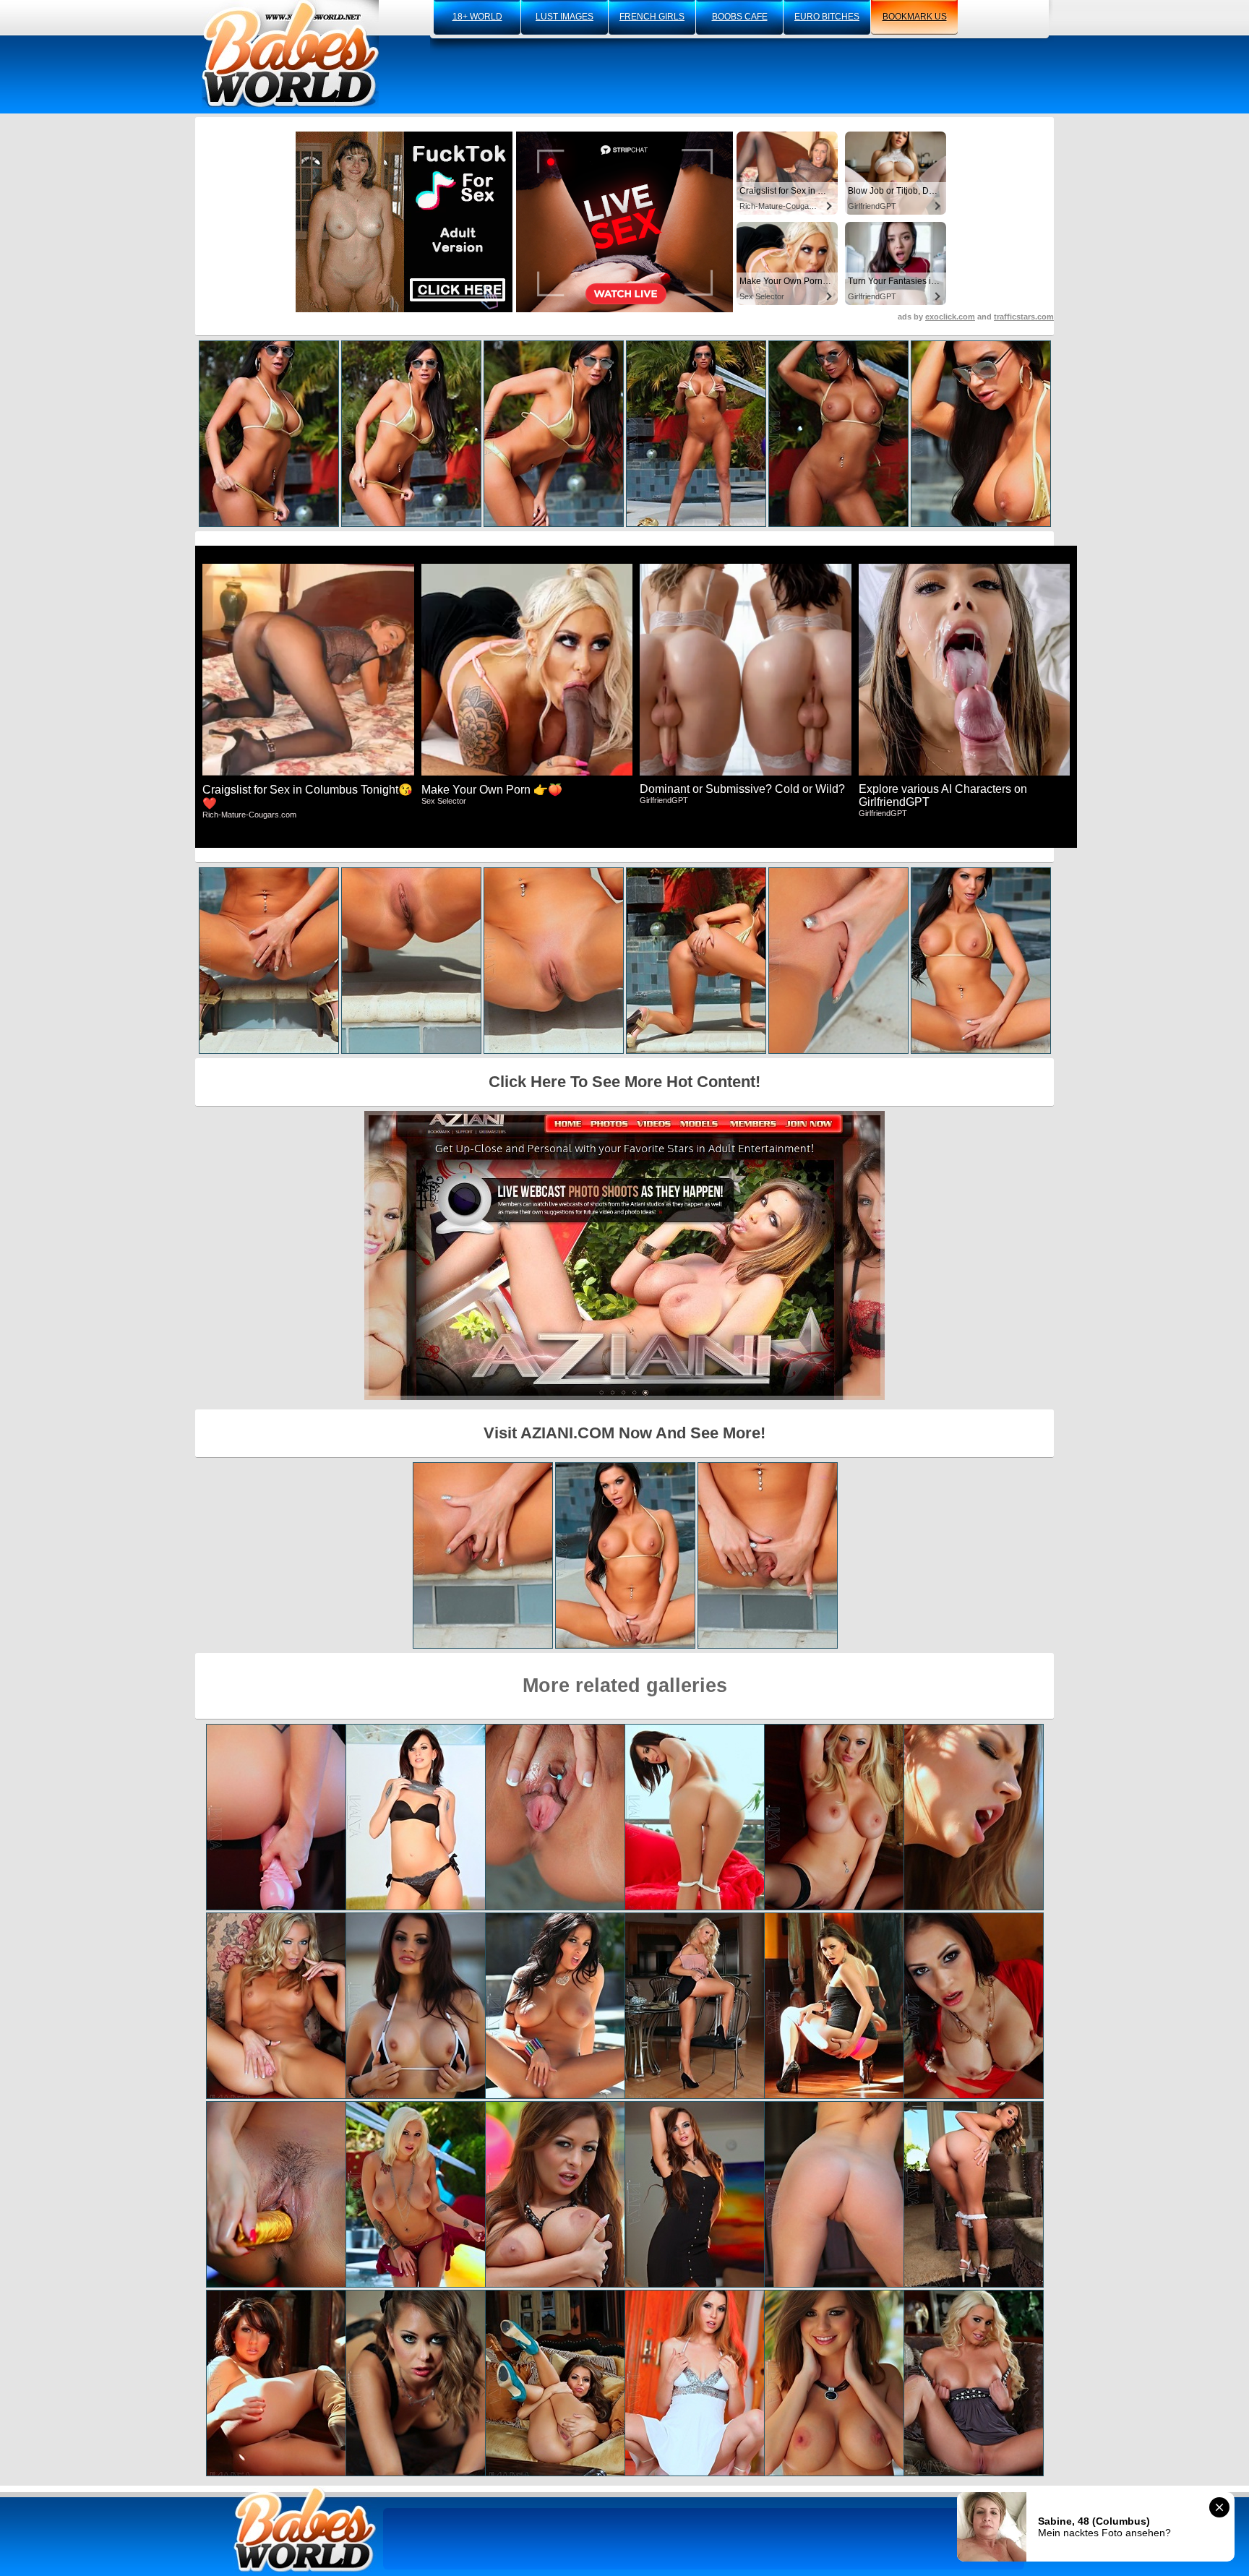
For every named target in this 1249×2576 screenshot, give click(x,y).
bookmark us (915, 17)
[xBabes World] (290, 54)
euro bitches (827, 17)
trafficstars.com (1024, 317)
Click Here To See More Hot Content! (624, 1082)
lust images (565, 17)
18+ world (477, 17)
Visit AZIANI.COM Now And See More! (624, 1433)
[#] (305, 2529)
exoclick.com (950, 317)
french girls (652, 17)
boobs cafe (740, 17)
